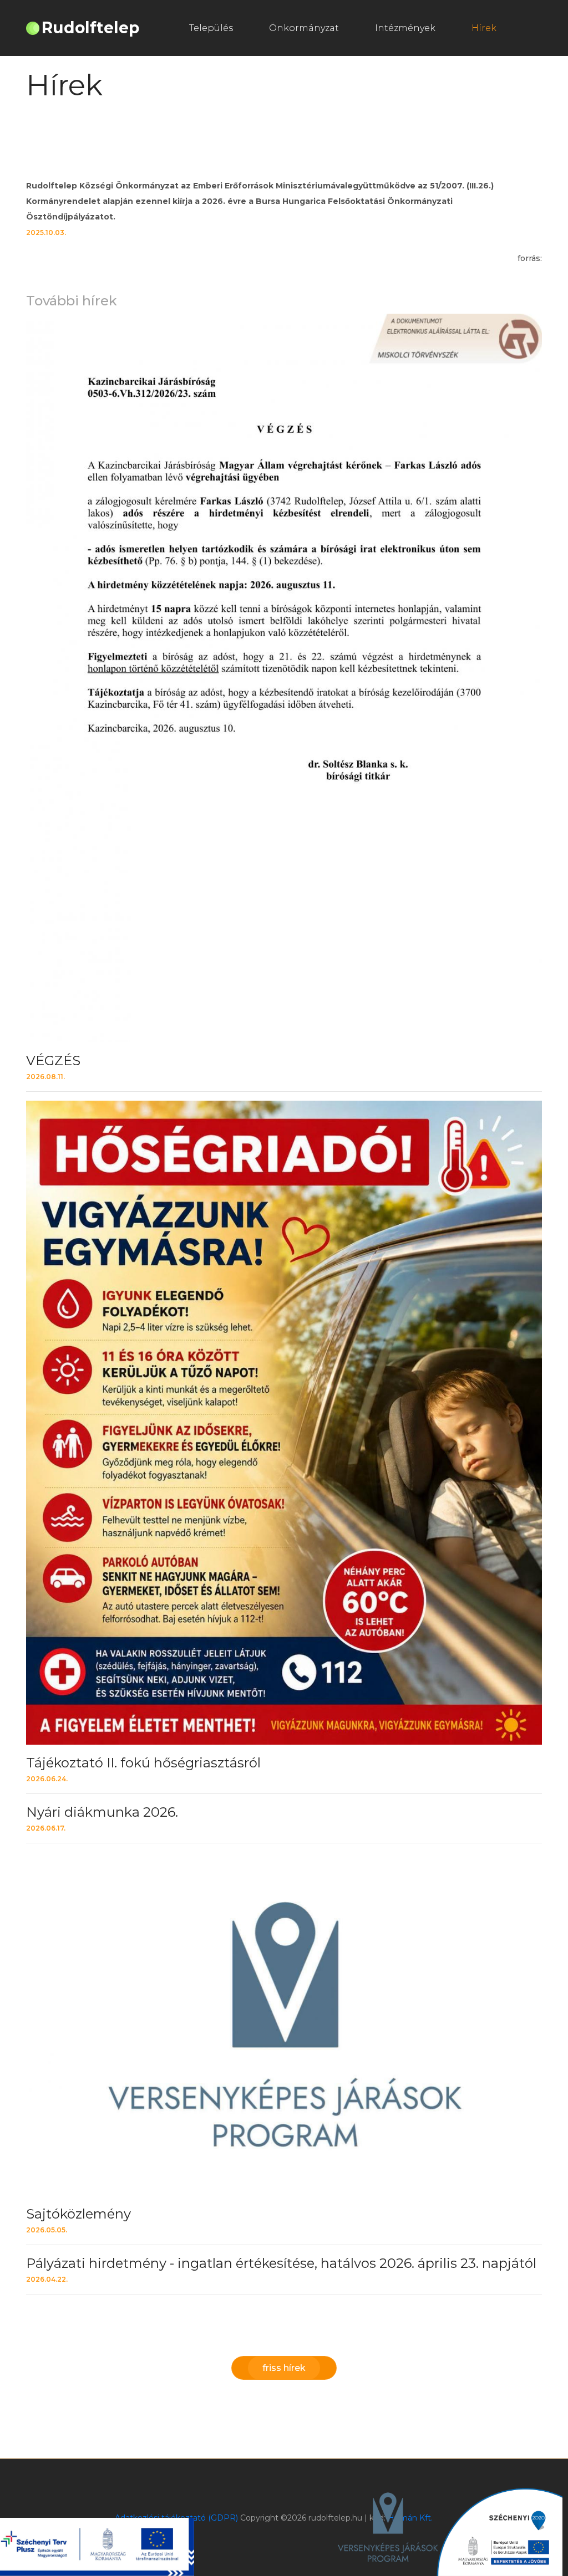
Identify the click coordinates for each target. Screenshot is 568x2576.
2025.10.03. (46, 232)
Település (211, 28)
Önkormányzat (304, 28)
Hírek (484, 28)
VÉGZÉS (53, 1060)
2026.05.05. (47, 2230)
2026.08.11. (45, 1077)
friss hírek (284, 2368)
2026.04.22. (47, 2279)
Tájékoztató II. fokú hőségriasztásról (143, 1763)
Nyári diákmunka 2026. (102, 1812)
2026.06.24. (47, 1779)
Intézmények (405, 28)
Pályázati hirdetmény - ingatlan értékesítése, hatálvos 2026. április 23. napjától (281, 2263)
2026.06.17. (46, 1828)
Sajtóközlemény (78, 2214)
